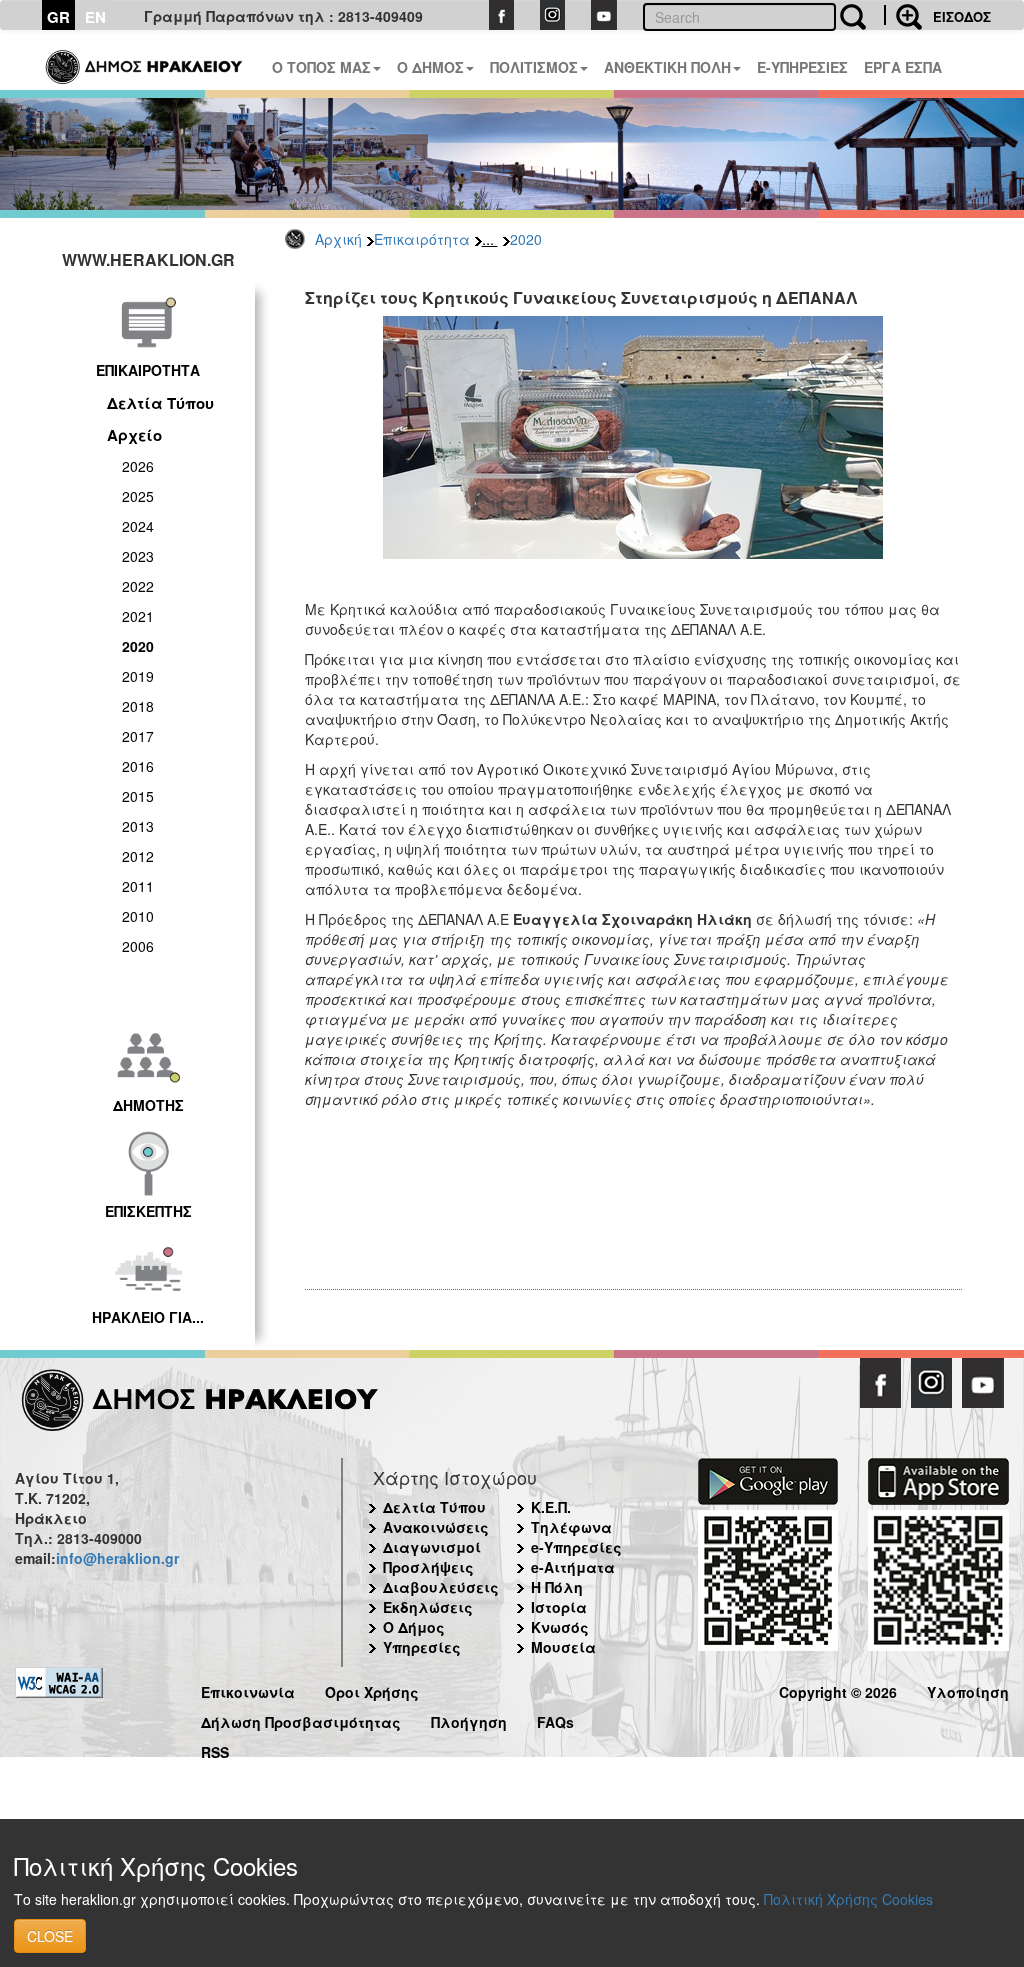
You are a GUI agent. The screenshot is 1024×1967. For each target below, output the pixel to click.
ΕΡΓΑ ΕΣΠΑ (903, 67)
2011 (138, 886)
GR (58, 17)
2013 (138, 826)
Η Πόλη (557, 1587)
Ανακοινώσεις (436, 1527)
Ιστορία (559, 1607)
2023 (138, 556)
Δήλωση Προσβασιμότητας (301, 1719)
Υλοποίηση (968, 1689)
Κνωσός (560, 1627)
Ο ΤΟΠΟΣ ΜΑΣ (321, 67)
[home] (145, 60)
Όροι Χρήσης (372, 1689)
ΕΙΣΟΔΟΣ (962, 16)
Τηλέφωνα (571, 1527)
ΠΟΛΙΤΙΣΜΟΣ (534, 67)
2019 (138, 676)
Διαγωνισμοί (432, 1547)
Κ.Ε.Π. (551, 1507)
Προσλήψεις (428, 1567)
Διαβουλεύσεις (441, 1587)
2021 (138, 616)
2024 (138, 526)
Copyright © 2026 (838, 1689)
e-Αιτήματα (573, 1567)
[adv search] (903, 15)
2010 (138, 916)
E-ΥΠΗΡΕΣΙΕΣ (802, 67)
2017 (138, 736)
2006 (138, 946)
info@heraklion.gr (117, 1558)
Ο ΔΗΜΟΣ (430, 67)
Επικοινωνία (248, 1689)
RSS (215, 1749)
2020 (526, 239)
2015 (138, 796)
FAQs (555, 1719)
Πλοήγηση (469, 1719)
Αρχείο (134, 435)
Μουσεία (563, 1647)
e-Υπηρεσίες (576, 1547)
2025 (138, 496)
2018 (138, 706)
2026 (138, 466)
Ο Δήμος (414, 1627)
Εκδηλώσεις (428, 1607)
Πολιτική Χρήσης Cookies (848, 1899)
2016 (138, 766)
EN (95, 17)
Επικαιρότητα (422, 239)
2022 (138, 586)
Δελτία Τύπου (160, 403)
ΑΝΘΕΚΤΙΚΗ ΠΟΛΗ (667, 67)
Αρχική (338, 239)
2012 (138, 856)
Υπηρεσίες (422, 1647)
